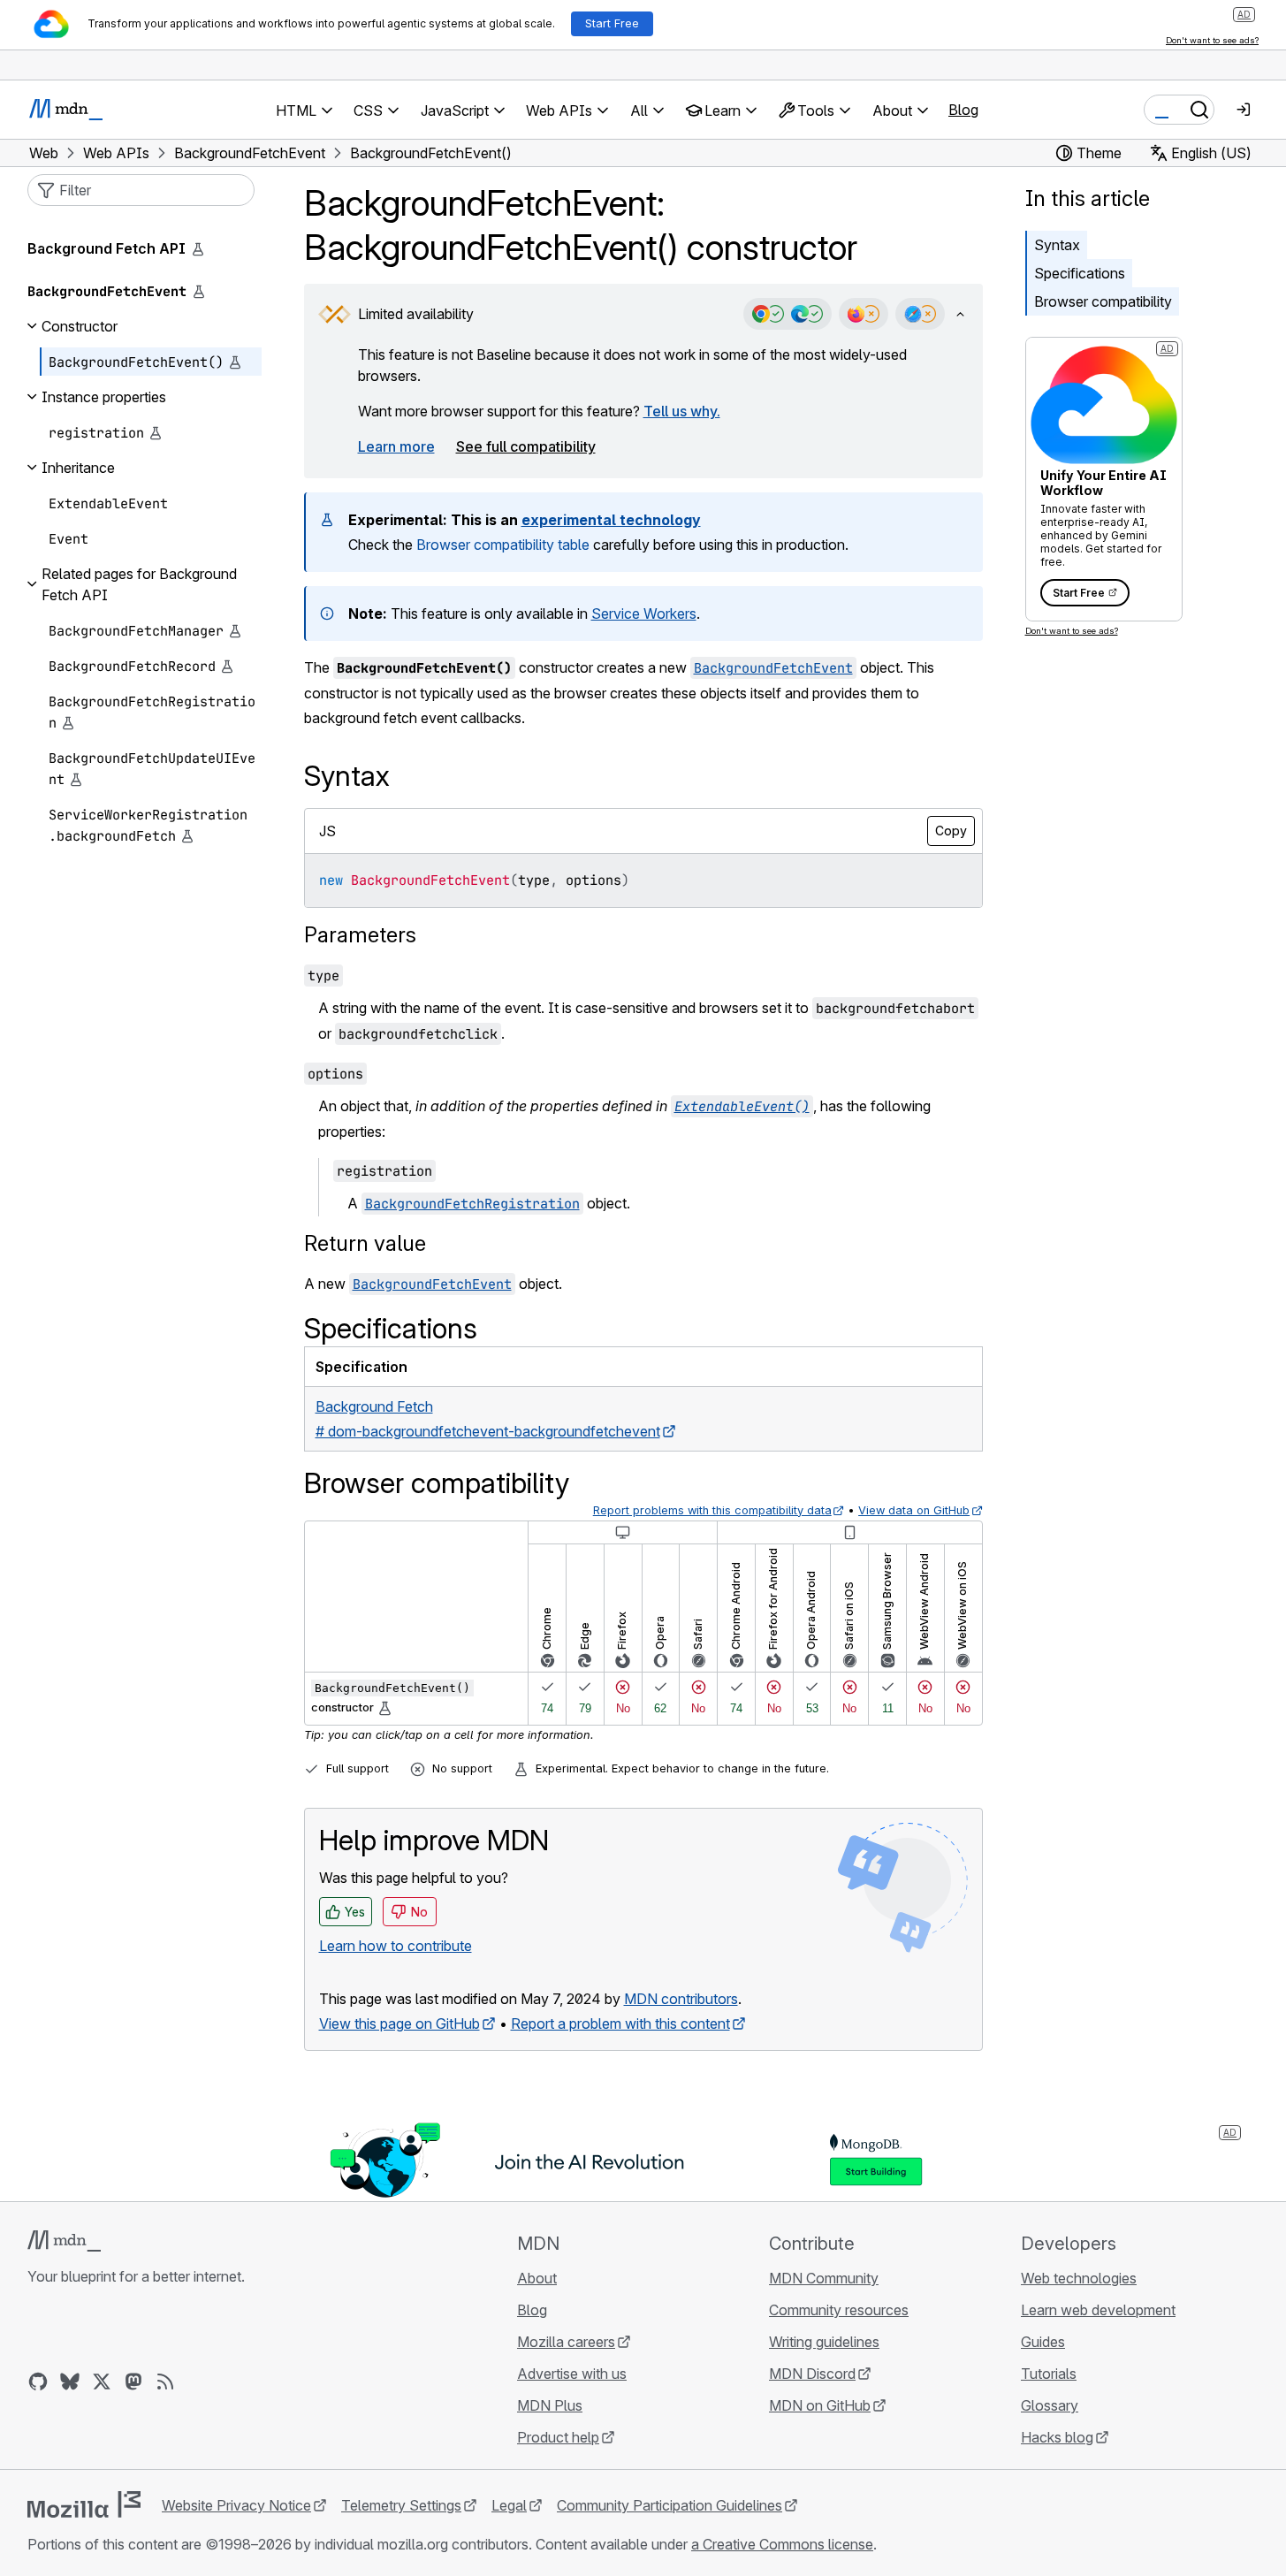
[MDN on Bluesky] (70, 2382)
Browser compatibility (1103, 301)
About (537, 2278)
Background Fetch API (107, 248)
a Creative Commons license (782, 2544)
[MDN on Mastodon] (133, 2382)
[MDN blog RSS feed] (165, 2382)
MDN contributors (681, 1999)
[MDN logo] (64, 2241)
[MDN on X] (102, 2382)
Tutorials (1049, 2374)
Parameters (360, 935)
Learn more (396, 446)
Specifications (1080, 273)
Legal (509, 2505)
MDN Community (824, 2278)
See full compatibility (526, 446)
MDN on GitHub (820, 2405)
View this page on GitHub (399, 2023)
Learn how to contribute (396, 1946)
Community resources (839, 2310)
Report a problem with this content (620, 2023)
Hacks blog (1057, 2437)
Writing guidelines (824, 2342)
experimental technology (611, 520)
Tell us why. (682, 411)
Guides (1043, 2342)
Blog (963, 110)
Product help (558, 2437)
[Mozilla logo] (84, 2504)
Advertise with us (572, 2374)
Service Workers (644, 614)
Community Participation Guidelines (670, 2505)
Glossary (1050, 2405)
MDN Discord (812, 2374)
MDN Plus (550, 2405)
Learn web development (1098, 2310)
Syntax (1057, 245)
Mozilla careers (566, 2342)
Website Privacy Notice (236, 2505)
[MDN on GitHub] (38, 2382)
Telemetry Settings (401, 2505)
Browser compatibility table (503, 545)
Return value (365, 1243)
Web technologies (1079, 2278)
